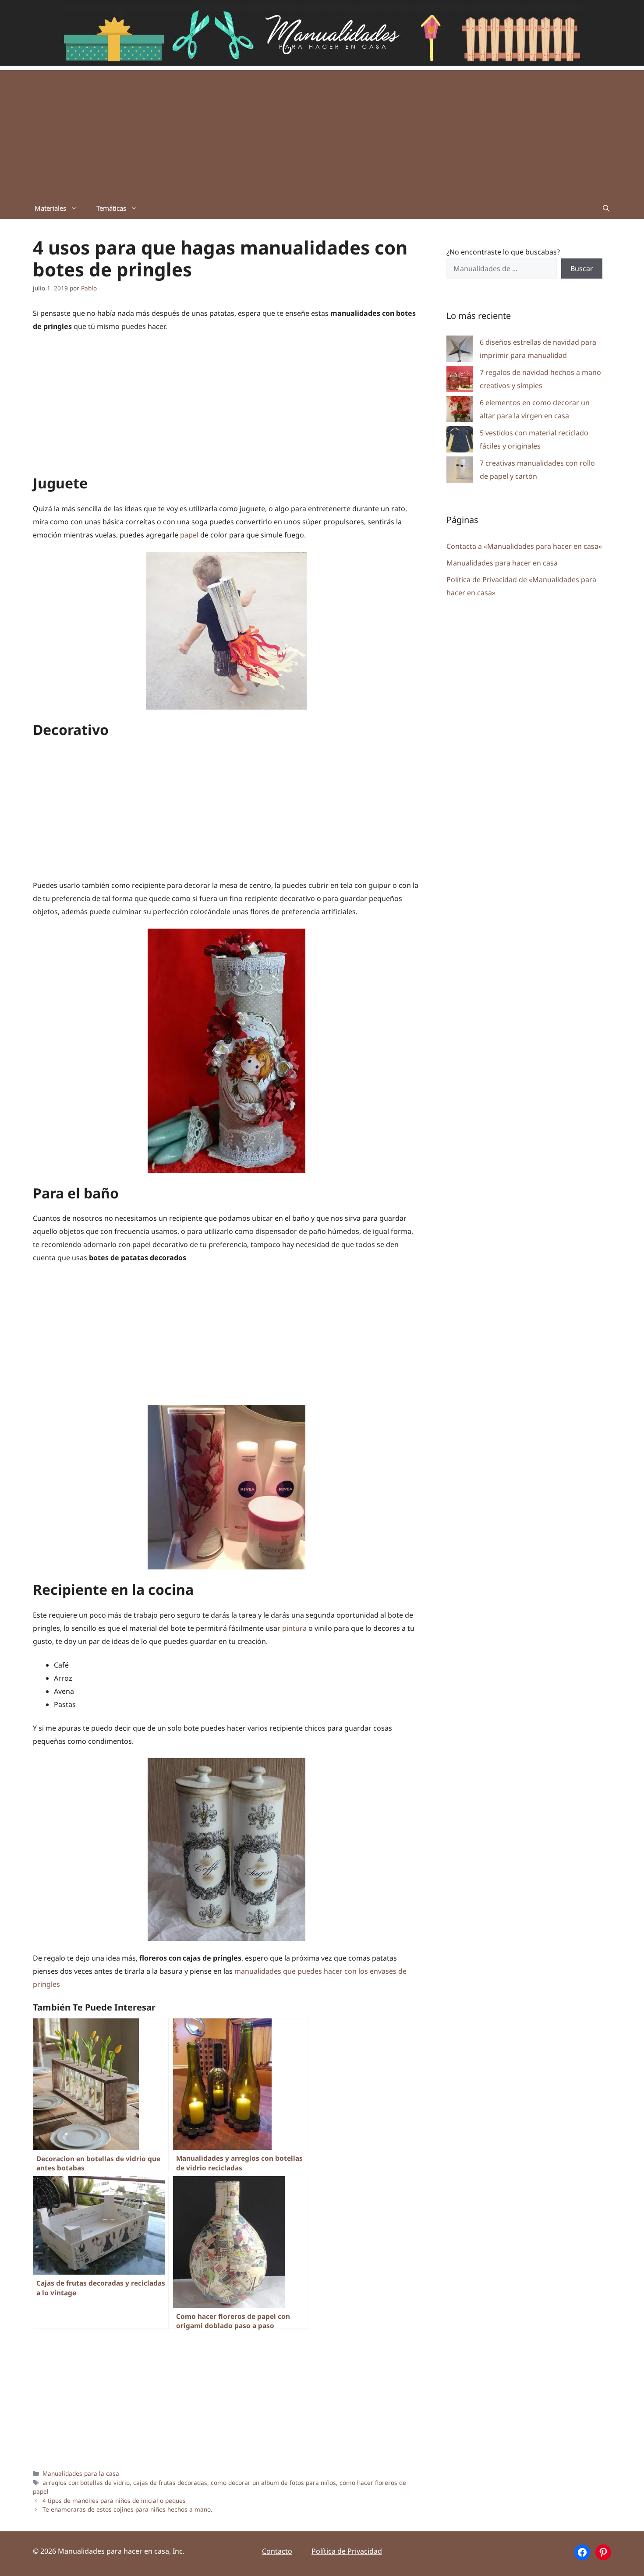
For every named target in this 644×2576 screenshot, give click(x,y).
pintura (295, 1628)
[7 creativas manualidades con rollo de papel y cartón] (460, 472)
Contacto (277, 2551)
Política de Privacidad (347, 2551)
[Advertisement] (322, 131)
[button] (606, 208)
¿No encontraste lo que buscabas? (503, 252)
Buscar (582, 269)
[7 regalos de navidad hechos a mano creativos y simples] (460, 381)
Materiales (50, 208)
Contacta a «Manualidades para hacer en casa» (524, 546)
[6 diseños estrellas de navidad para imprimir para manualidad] (460, 351)
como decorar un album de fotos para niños (273, 2482)
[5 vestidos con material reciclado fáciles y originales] (460, 441)
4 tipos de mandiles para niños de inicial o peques (114, 2500)
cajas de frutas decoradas (170, 2482)
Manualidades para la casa (81, 2473)
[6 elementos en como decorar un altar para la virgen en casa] (460, 411)
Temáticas (111, 208)
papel (190, 535)
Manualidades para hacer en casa (502, 563)
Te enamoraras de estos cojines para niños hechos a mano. (127, 2509)
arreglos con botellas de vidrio (86, 2482)
